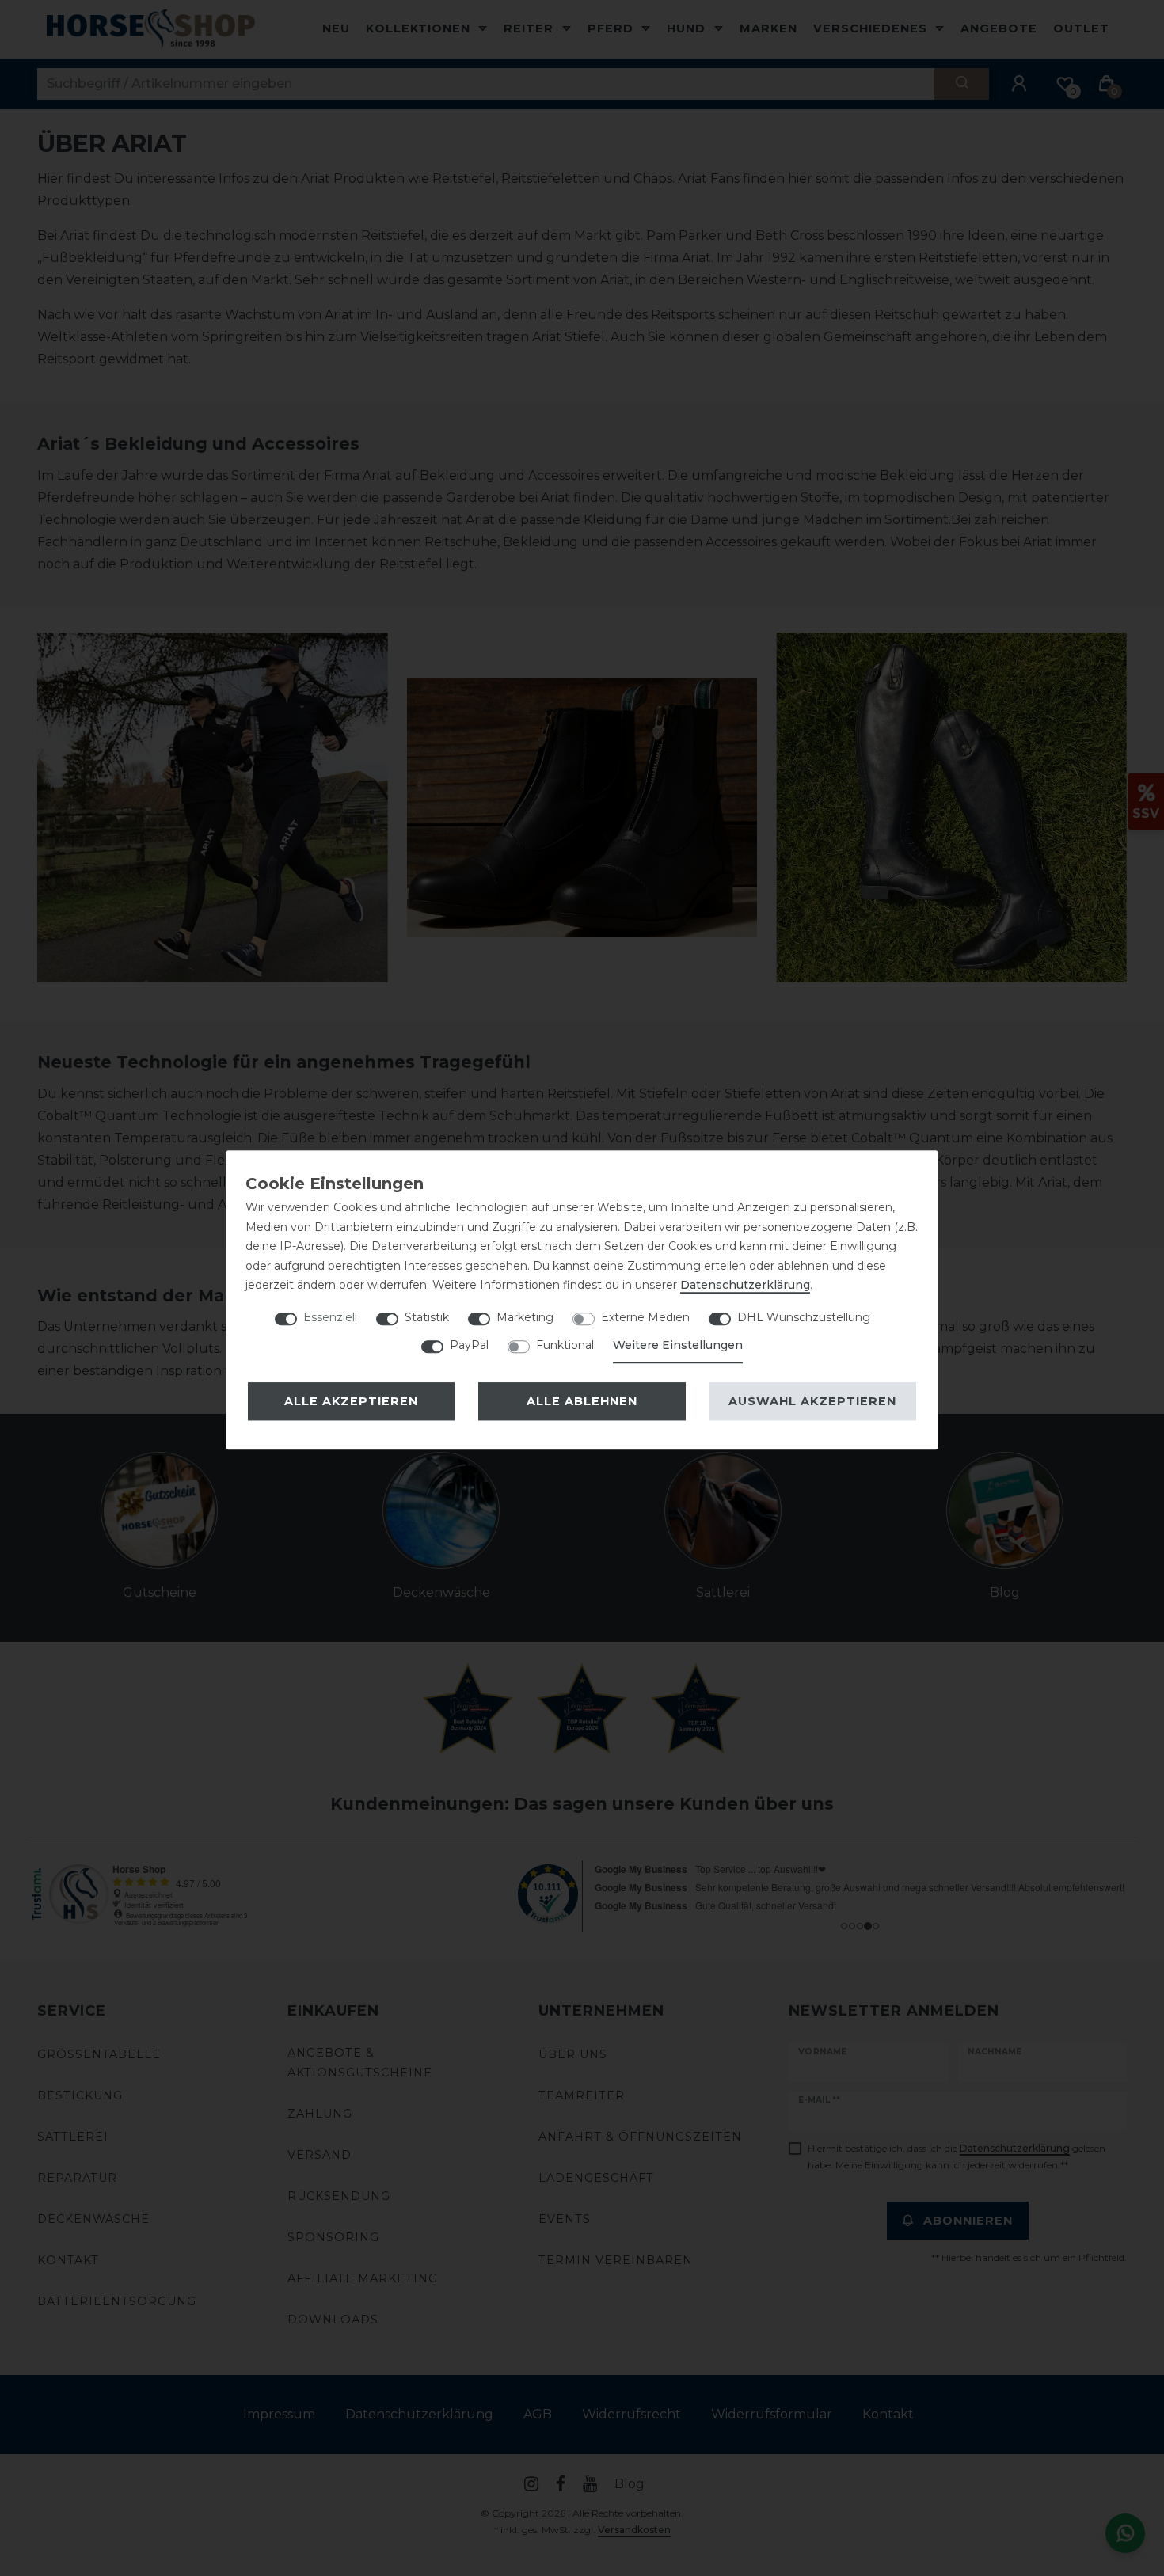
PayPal (469, 1345)
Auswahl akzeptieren (812, 1401)
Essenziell (330, 1317)
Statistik (427, 1317)
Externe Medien (645, 1317)
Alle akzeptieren (351, 1401)
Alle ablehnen (582, 1401)
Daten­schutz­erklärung (745, 1285)
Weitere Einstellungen (678, 1345)
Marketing (525, 1317)
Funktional (565, 1345)
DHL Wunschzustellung (804, 1317)
